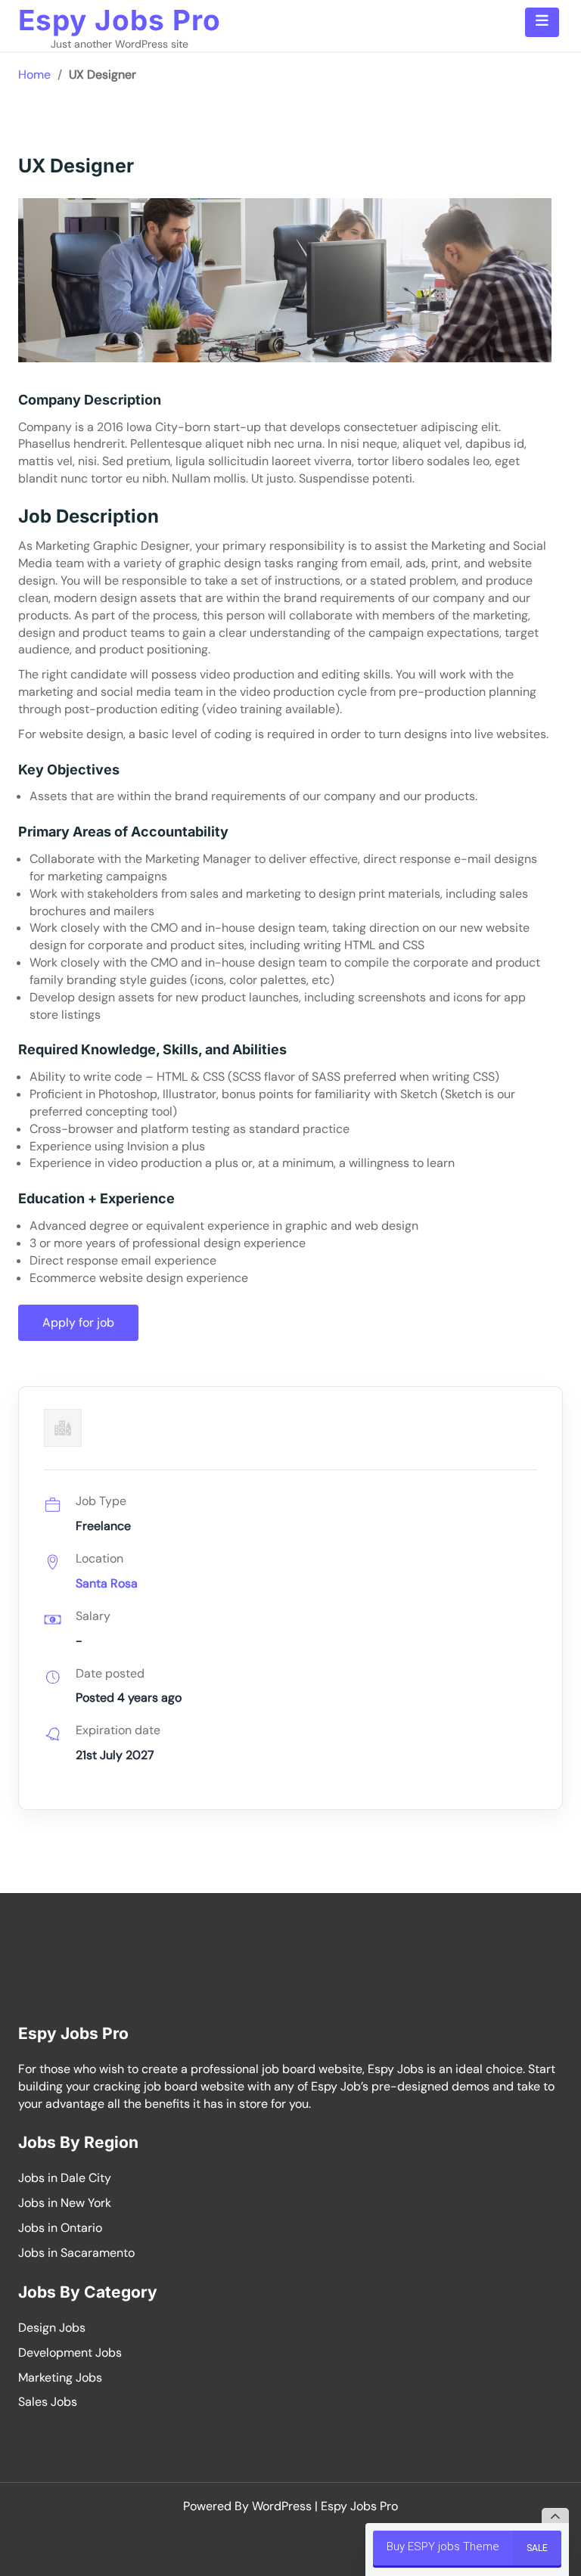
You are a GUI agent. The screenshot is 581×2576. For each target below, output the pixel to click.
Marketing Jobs (60, 2377)
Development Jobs (70, 2353)
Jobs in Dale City (65, 2178)
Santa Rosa (107, 1583)
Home (34, 74)
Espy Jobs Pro (120, 20)
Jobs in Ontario (60, 2228)
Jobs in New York (65, 2203)
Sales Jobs (48, 2402)
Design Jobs (52, 2328)
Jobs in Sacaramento (76, 2253)
